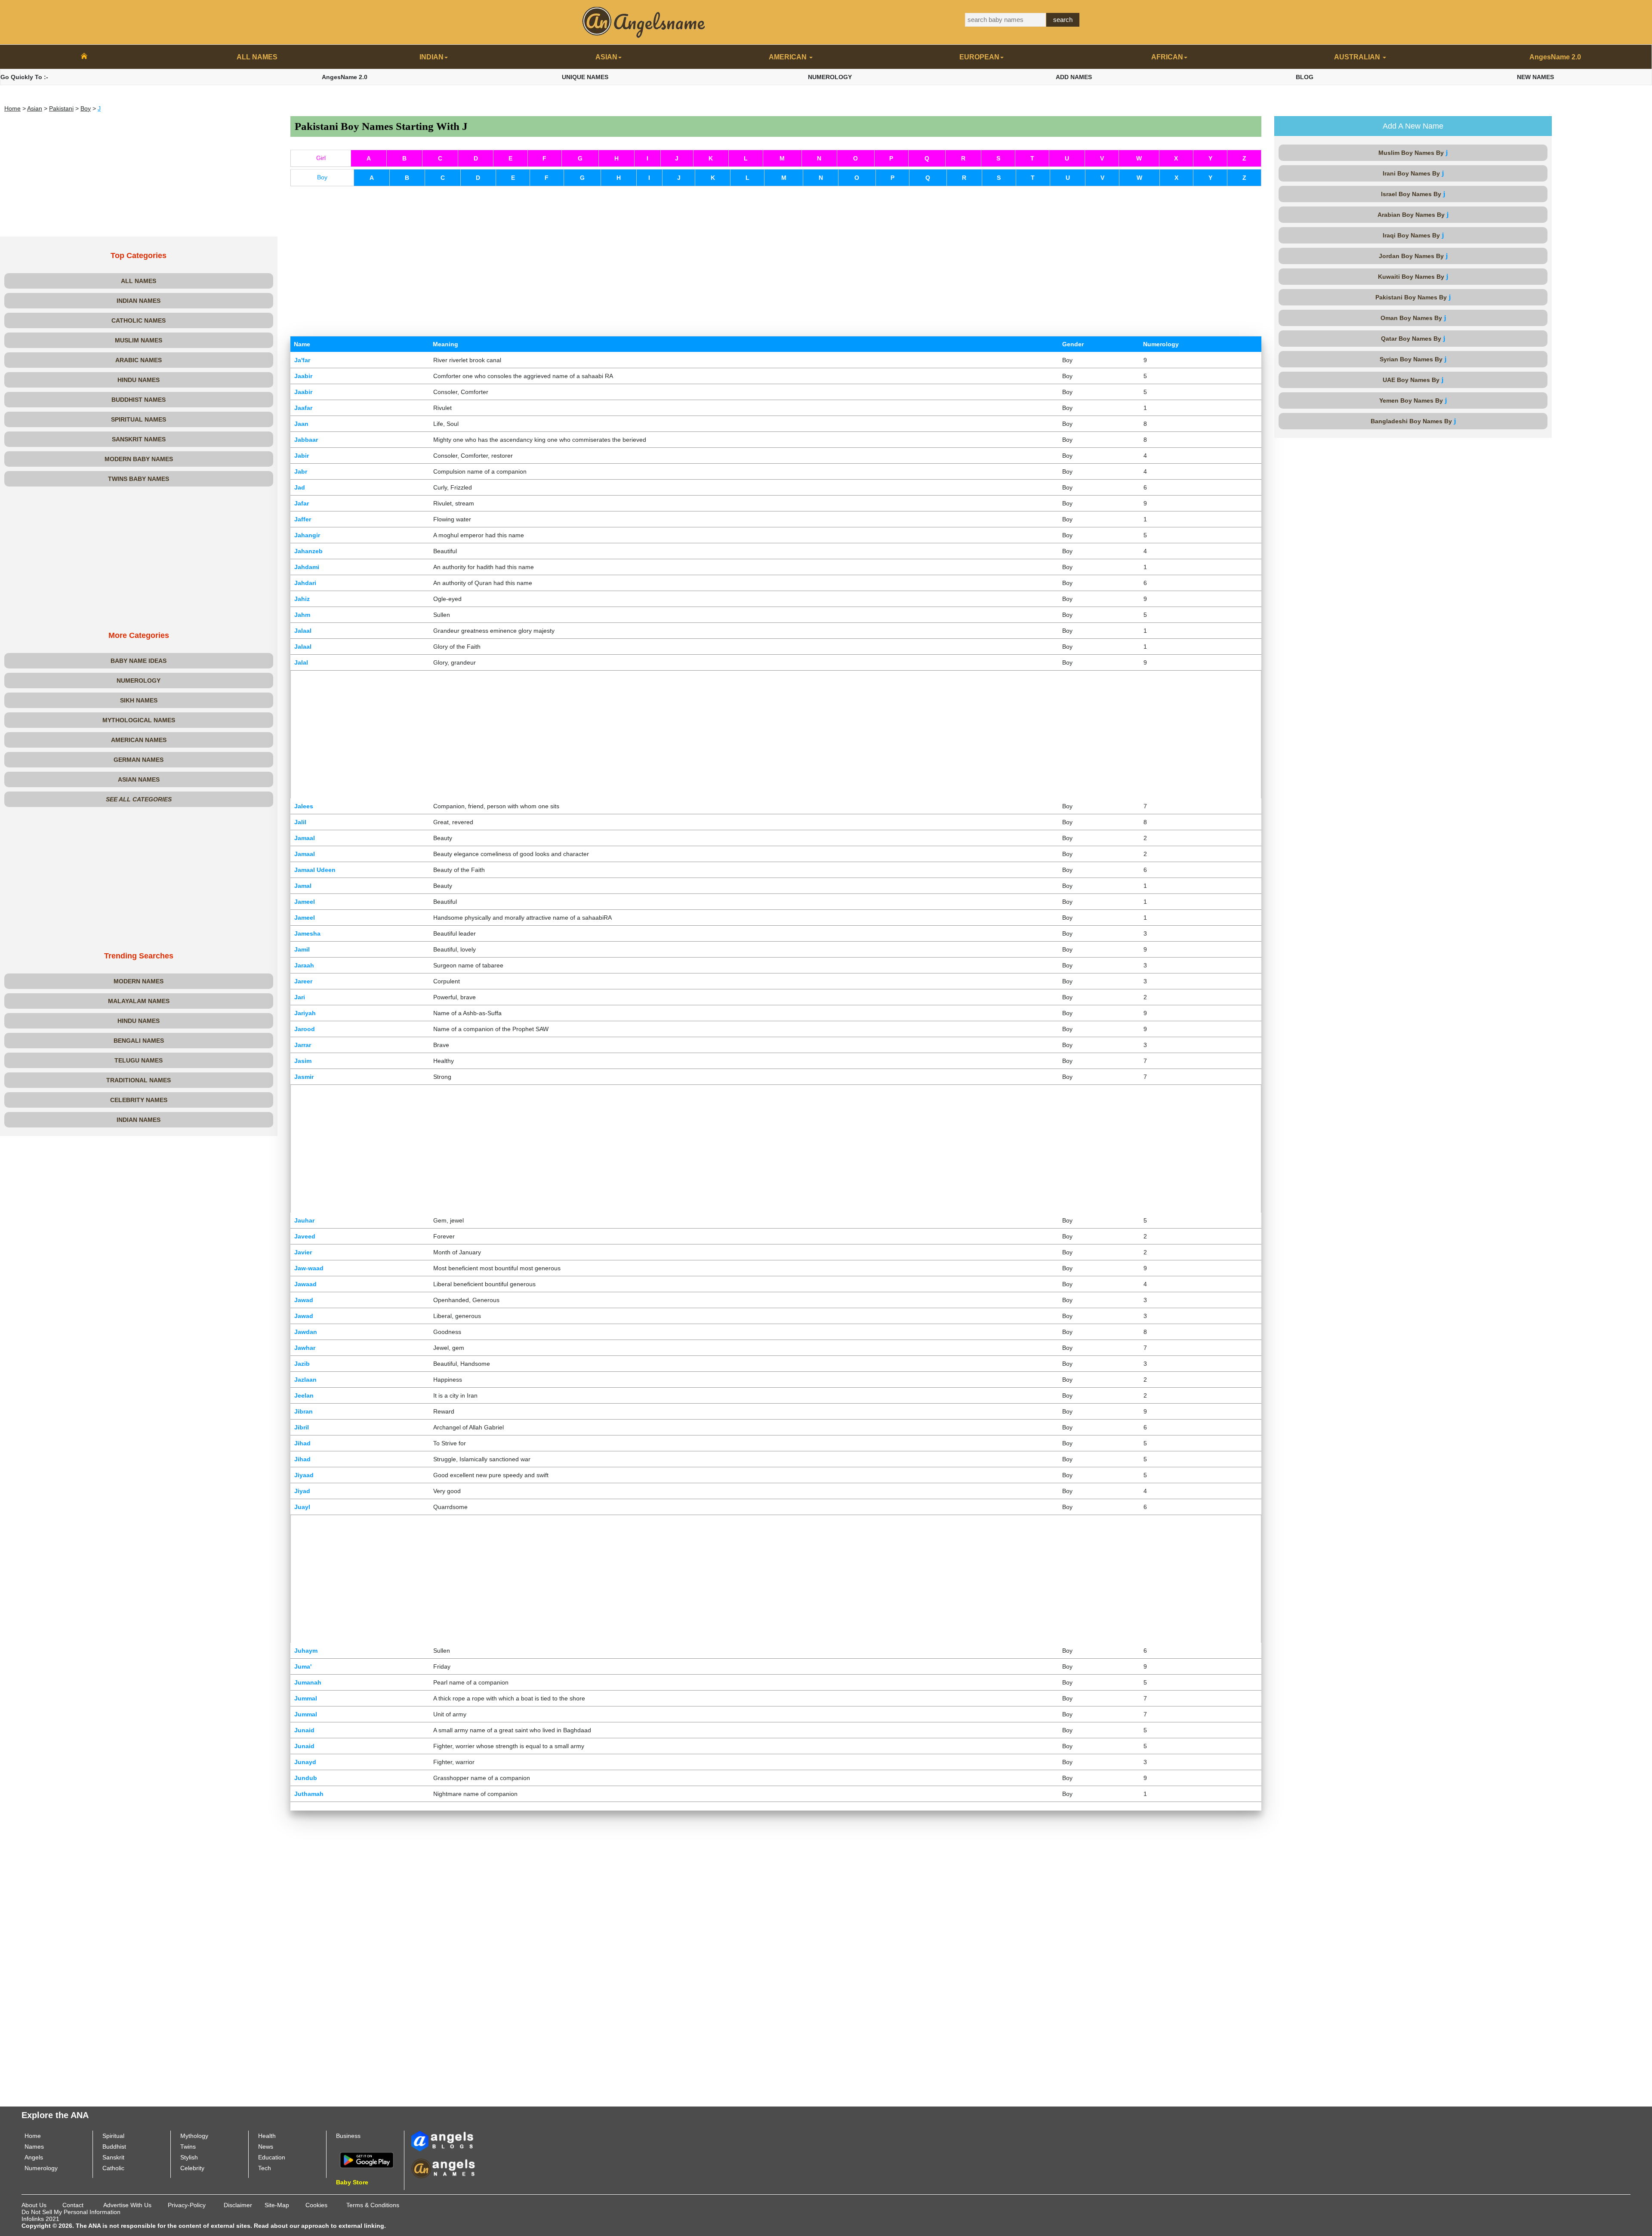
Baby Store (352, 2182)
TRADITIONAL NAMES (139, 1080)
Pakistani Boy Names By (1413, 297)
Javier (303, 1252)
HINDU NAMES (139, 380)
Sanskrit (113, 2157)
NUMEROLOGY (830, 77)
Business (348, 2136)
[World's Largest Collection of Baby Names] (443, 2168)
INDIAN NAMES (139, 301)
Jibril (302, 1427)
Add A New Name (1413, 126)
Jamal (303, 886)
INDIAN (431, 57)
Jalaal (303, 631)
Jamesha (307, 933)
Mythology (194, 2136)
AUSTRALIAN (1358, 57)
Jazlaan (305, 1380)
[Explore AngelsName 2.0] (443, 2141)
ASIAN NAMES (139, 779)
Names (34, 2147)
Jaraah (304, 965)
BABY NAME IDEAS (139, 661)
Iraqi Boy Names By (1413, 235)
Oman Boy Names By (1413, 318)
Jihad (302, 1443)
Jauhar (304, 1220)
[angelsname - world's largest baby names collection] (644, 22)
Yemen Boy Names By (1413, 400)
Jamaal (305, 838)
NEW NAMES (1535, 77)
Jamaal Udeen (315, 870)
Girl (321, 158)
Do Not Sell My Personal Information (71, 2212)
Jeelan (304, 1395)
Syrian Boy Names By (1413, 359)
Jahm (302, 615)
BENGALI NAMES (139, 1041)
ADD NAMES (1074, 77)
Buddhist (114, 2147)
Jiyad (302, 1491)
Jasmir (304, 1077)
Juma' (303, 1666)
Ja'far (302, 360)
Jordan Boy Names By (1413, 256)
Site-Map (277, 2205)
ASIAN (606, 57)
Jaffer (303, 519)
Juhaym (306, 1651)
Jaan (301, 424)
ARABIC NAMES (139, 360)
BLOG (1305, 77)
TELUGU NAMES (139, 1060)
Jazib (302, 1364)
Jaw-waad (309, 1268)
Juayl (302, 1507)
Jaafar (303, 408)
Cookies (316, 2205)
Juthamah (309, 1794)
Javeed (305, 1236)
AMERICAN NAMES (139, 740)
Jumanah (308, 1682)
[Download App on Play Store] (367, 2159)
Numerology (41, 2168)
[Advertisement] (139, 176)
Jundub (306, 1778)
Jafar (302, 503)
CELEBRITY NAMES (139, 1100)
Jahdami (307, 567)
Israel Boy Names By (1413, 194)
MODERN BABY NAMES (139, 459)
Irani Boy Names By (1413, 173)
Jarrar (303, 1045)
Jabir (302, 456)
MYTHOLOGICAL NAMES (139, 720)
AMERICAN (789, 57)
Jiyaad (304, 1475)
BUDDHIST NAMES (139, 400)
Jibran (304, 1411)
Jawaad (305, 1284)
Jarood (305, 1029)
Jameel (305, 902)
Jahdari (305, 583)
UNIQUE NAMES (585, 77)
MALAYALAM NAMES (139, 1001)
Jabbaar (306, 440)
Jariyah (305, 1013)
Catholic (113, 2168)
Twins (188, 2147)
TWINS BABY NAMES (139, 479)
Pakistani (61, 108)
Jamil (302, 949)
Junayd (305, 1762)
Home (12, 108)
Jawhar (305, 1348)
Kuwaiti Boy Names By (1413, 276)
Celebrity (192, 2168)
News (266, 2147)
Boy (86, 108)
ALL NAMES (257, 57)
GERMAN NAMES (139, 760)
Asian (35, 108)
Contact (73, 2205)
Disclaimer (238, 2205)
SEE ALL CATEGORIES (139, 799)
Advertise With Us (127, 2205)
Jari (300, 997)
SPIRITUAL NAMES (139, 419)
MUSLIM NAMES (139, 340)
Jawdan (306, 1332)
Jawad (304, 1300)
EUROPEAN (979, 57)
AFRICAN (1167, 57)
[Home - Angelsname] (84, 57)
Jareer (303, 981)
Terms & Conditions (373, 2205)
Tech (265, 2168)
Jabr (301, 471)
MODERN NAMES (139, 981)
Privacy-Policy (187, 2205)
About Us (34, 2205)
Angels (34, 2157)
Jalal (301, 662)
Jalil (300, 822)
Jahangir (307, 535)
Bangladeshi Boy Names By (1413, 421)
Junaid (304, 1730)
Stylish (189, 2157)
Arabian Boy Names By (1413, 214)
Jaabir (303, 376)
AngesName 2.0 (1555, 57)
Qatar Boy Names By (1413, 338)
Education (272, 2157)
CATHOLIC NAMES (139, 320)
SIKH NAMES (139, 700)
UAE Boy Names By (1413, 380)
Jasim (303, 1061)
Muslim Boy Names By (1413, 152)
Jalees (304, 806)
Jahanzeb (308, 551)
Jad (300, 487)
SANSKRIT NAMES (139, 439)
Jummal (306, 1698)
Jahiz (302, 599)
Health (267, 2136)
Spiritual (113, 2136)
